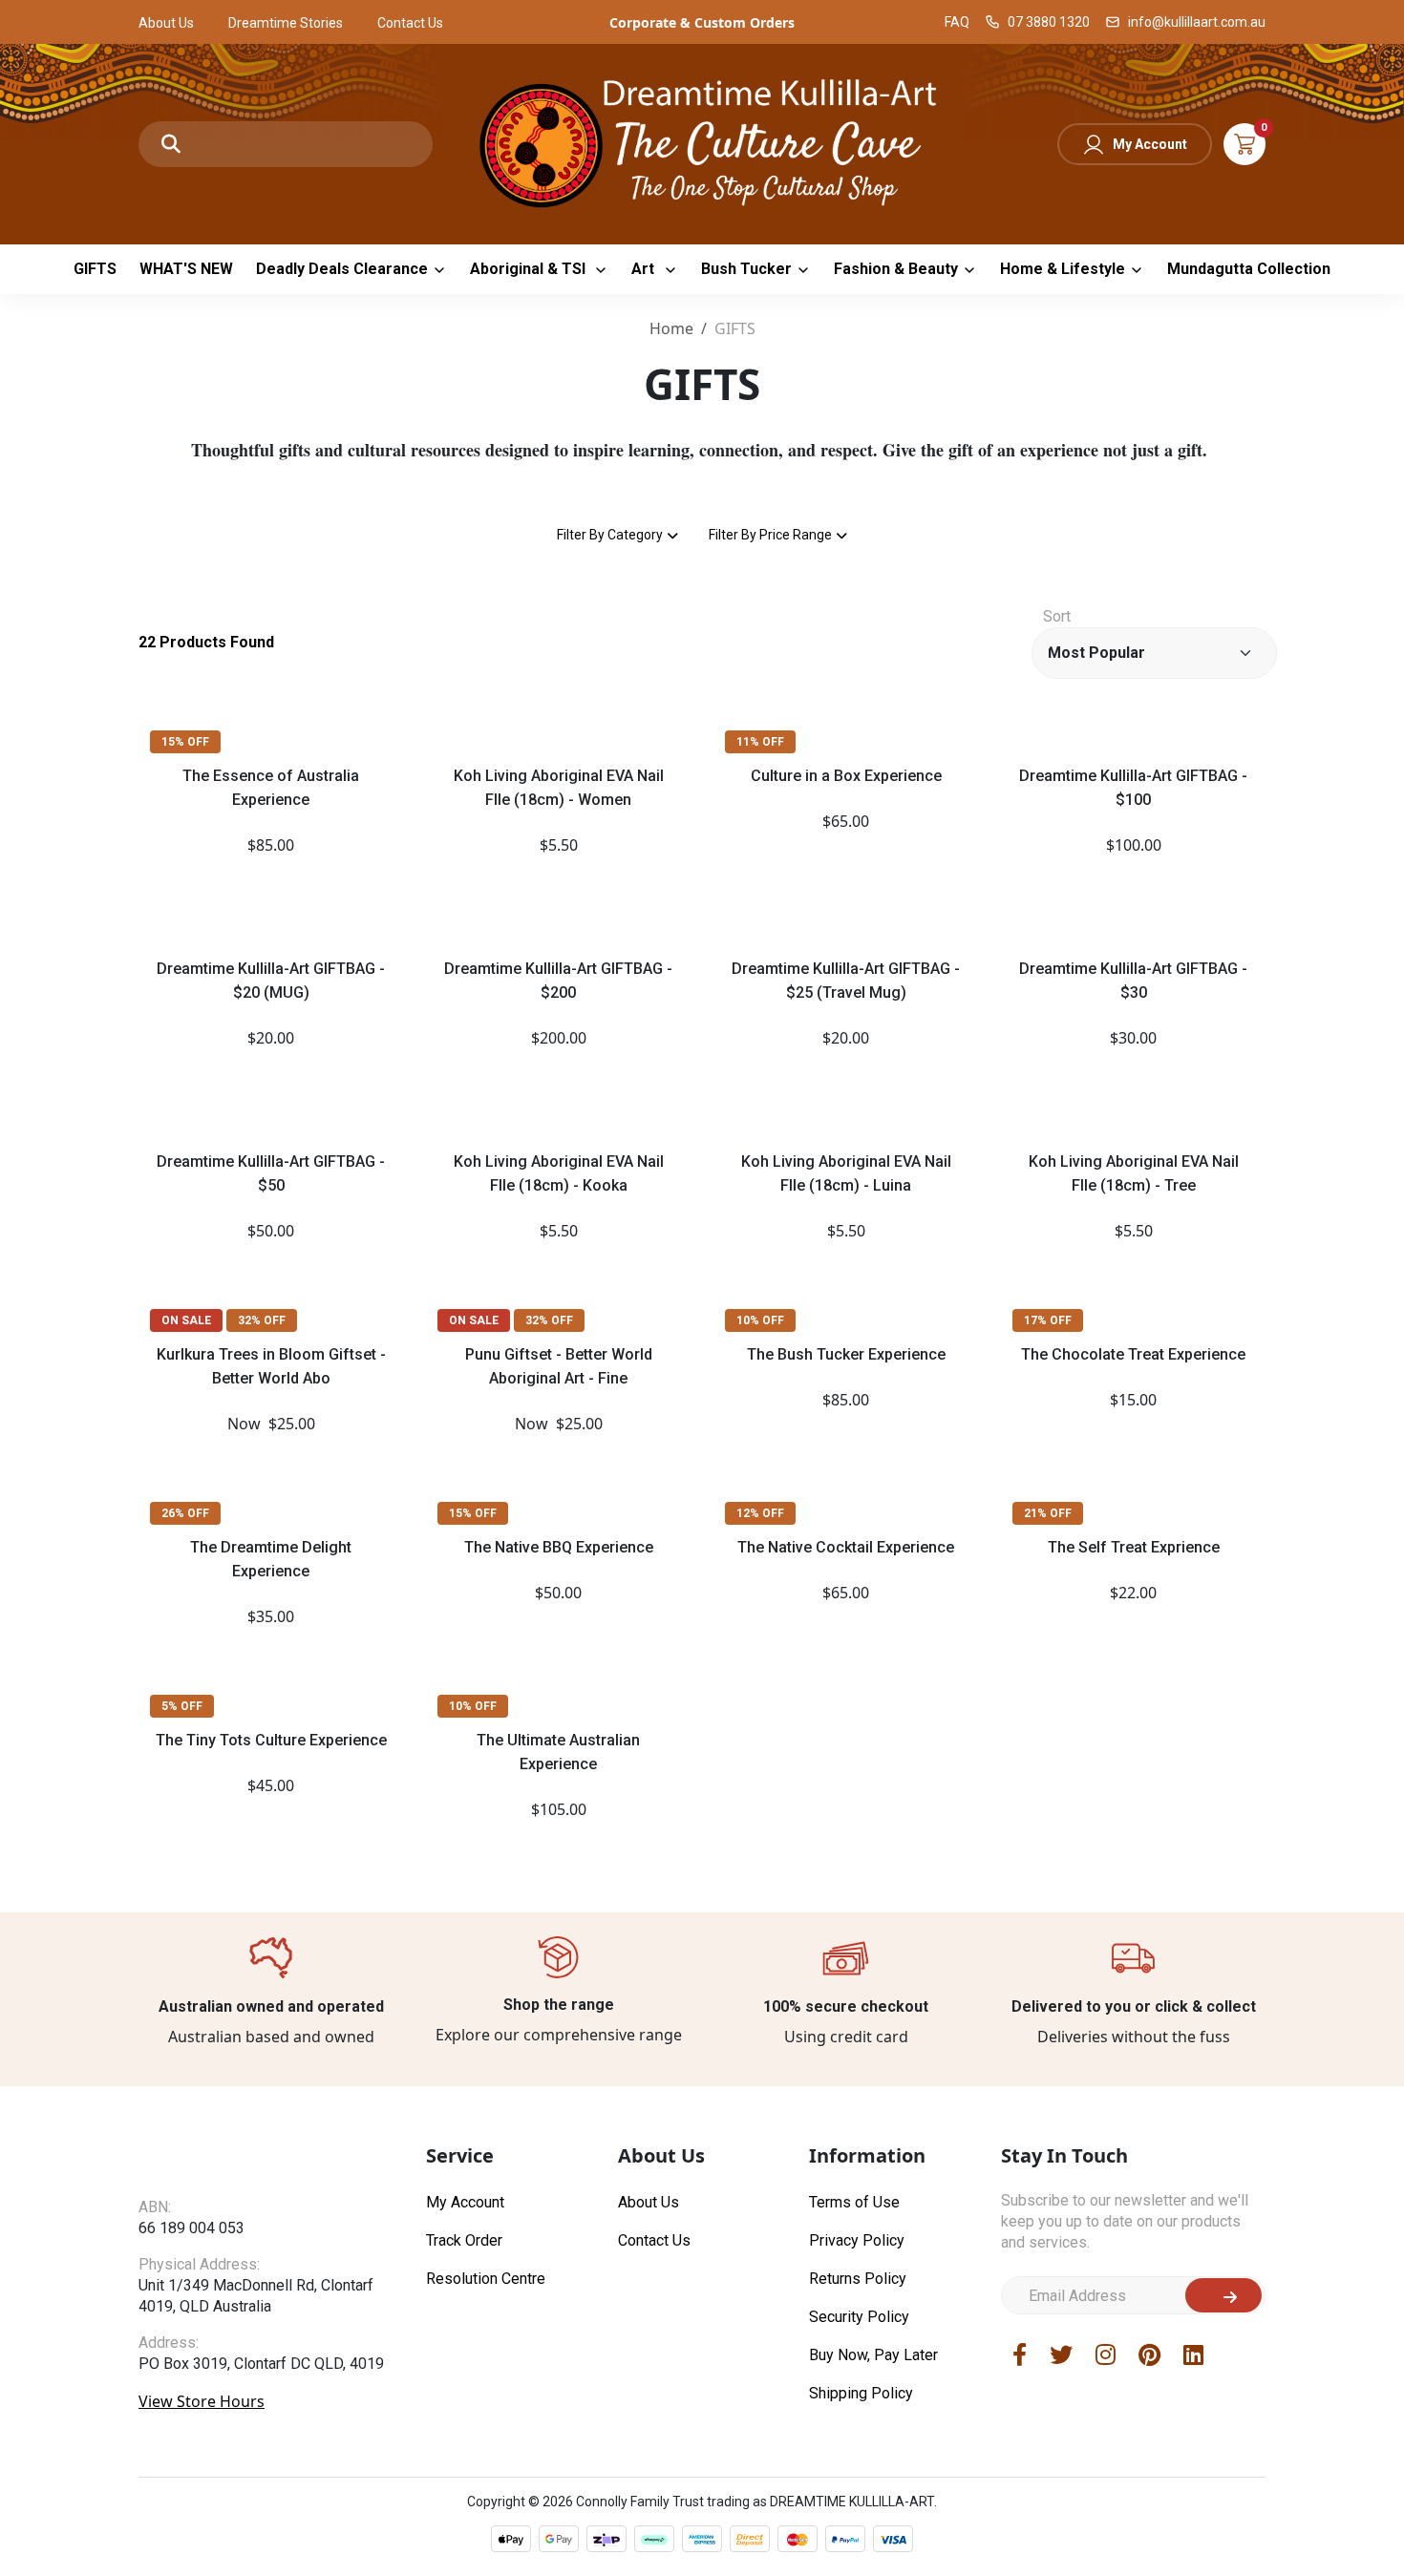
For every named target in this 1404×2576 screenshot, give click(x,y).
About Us (166, 23)
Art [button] (645, 269)
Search (171, 144)
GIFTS (95, 269)
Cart (1244, 144)
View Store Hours (202, 2401)
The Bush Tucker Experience (846, 1354)
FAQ (957, 22)
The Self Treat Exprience (1134, 1547)
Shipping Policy (861, 2393)
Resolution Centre (486, 2279)
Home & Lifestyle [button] (1063, 269)
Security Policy (859, 2317)
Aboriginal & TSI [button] (530, 269)
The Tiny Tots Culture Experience (271, 1740)
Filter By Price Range (770, 535)
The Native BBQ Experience (559, 1547)
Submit (1223, 2295)
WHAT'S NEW (186, 269)
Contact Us (410, 23)
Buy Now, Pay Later (873, 2355)
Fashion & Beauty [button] (896, 269)
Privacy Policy (857, 2240)
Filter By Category (610, 535)
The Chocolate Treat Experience (1133, 1354)
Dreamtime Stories (286, 23)
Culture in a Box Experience (846, 776)
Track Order (464, 2240)
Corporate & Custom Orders (702, 22)
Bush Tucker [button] (746, 269)
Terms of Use (854, 2202)
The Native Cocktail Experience (846, 1547)
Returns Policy (858, 2279)
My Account (1150, 144)
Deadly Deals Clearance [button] (342, 269)
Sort (1057, 616)
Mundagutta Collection (1249, 269)
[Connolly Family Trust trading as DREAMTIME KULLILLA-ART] (702, 142)
